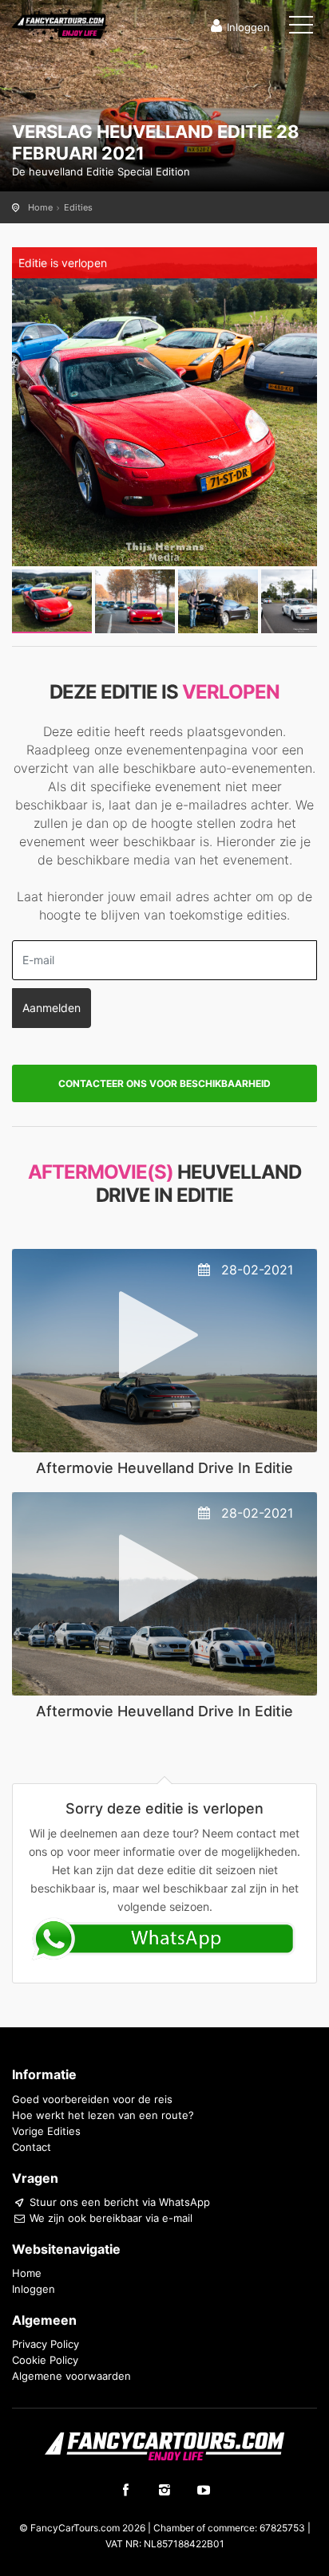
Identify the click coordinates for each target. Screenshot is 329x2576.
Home (40, 207)
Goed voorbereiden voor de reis (92, 2099)
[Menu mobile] (301, 28)
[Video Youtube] (164, 1350)
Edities (78, 207)
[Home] (60, 23)
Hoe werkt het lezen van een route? (103, 2115)
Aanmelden (52, 1008)
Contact (32, 2147)
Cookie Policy (45, 2360)
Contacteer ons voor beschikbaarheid (164, 1083)
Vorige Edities (46, 2131)
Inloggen (248, 27)
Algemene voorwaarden (71, 2376)
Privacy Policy (46, 2344)
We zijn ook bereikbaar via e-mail (109, 2218)
